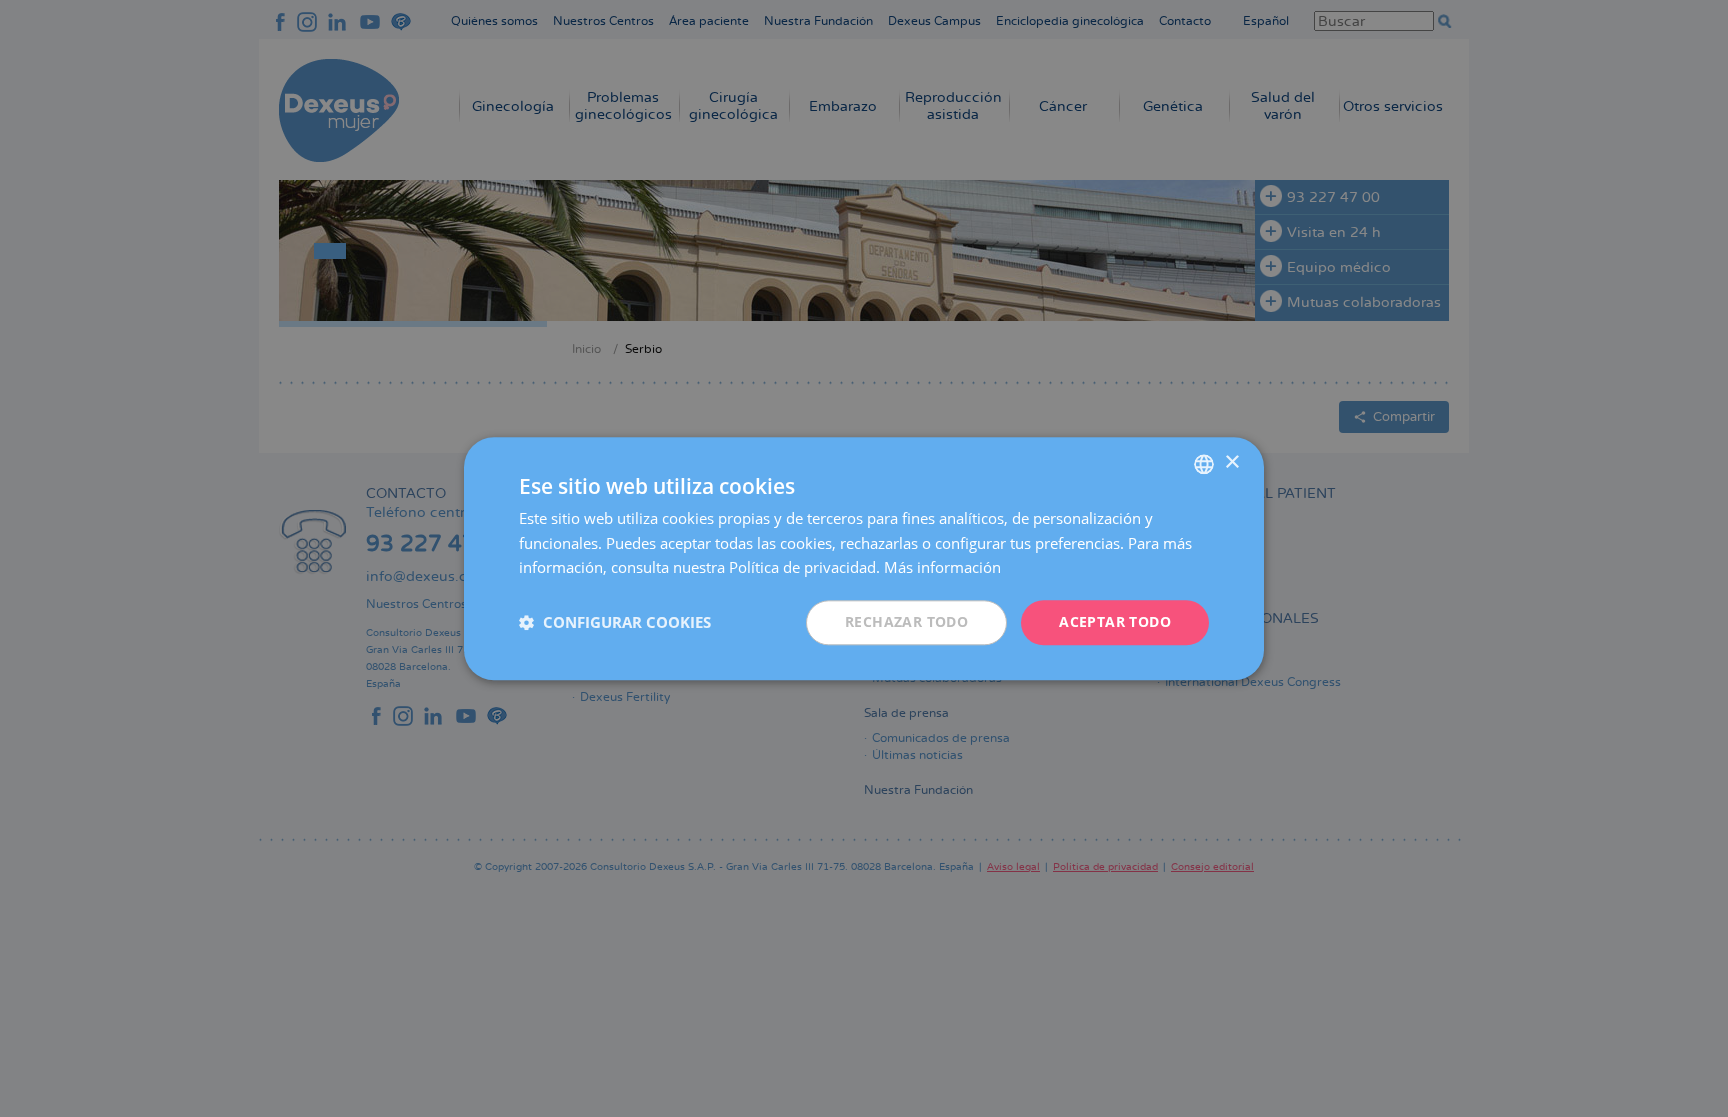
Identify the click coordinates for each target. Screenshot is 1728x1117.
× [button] (1231, 462)
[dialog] (864, 558)
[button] (615, 623)
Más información (942, 568)
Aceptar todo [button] (1115, 621)
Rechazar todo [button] (906, 621)
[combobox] (1204, 464)
